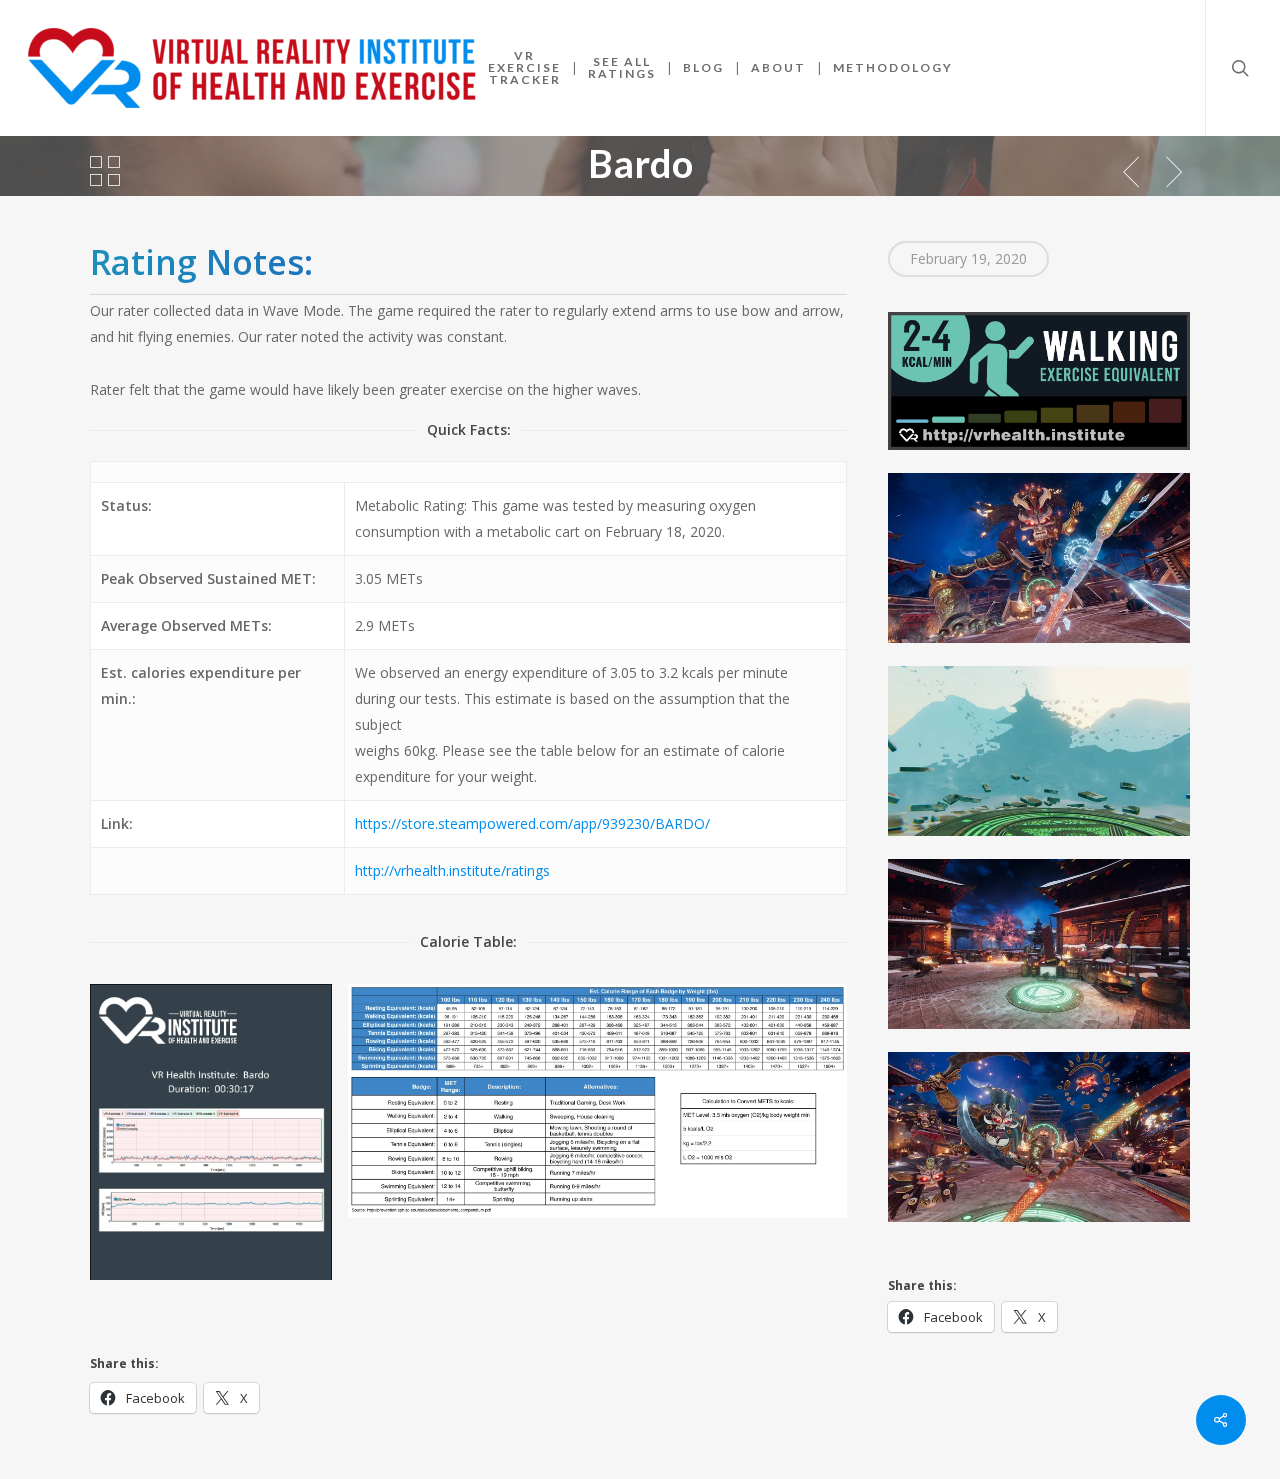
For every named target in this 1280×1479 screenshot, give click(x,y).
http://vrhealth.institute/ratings (452, 870)
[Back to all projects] (105, 171)
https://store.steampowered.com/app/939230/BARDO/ (532, 823)
